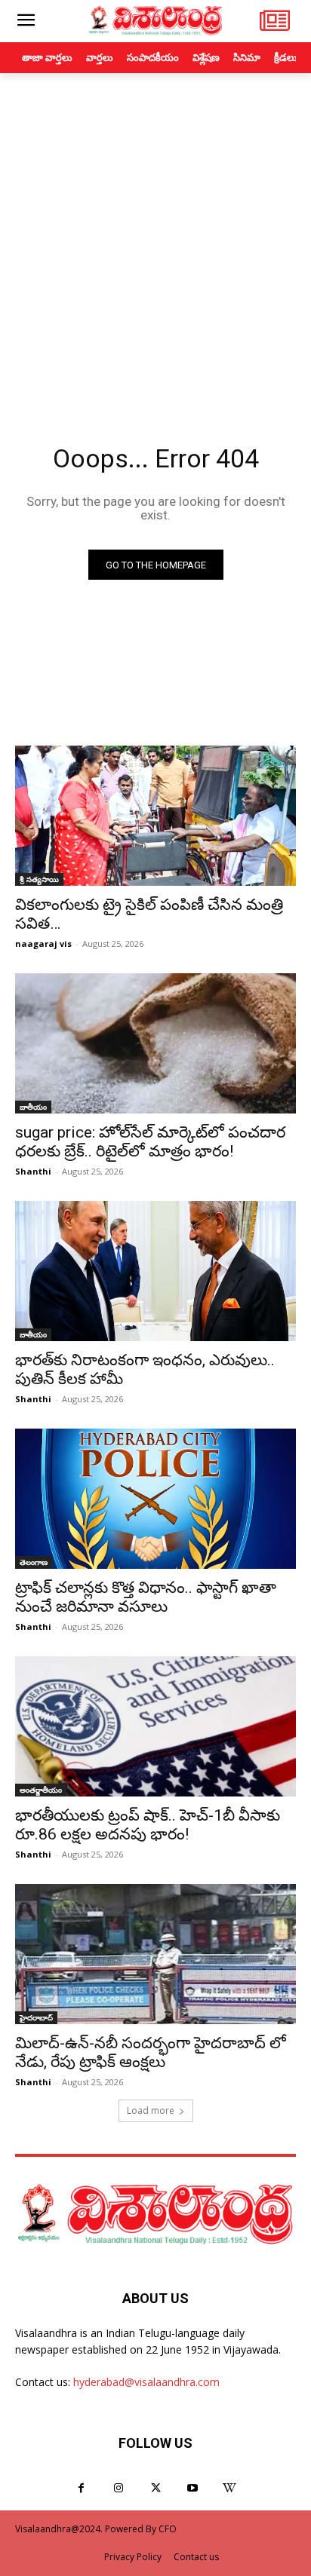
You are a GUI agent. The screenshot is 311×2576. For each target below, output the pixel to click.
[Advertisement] (155, 236)
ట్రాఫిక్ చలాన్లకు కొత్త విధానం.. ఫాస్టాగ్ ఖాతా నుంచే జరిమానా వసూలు (146, 1597)
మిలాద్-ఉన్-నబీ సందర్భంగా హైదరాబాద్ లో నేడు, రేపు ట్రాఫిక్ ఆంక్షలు (151, 2052)
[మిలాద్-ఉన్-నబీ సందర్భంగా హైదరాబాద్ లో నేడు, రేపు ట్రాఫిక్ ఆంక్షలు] (155, 1954)
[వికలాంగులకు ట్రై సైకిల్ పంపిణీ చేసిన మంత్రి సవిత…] (155, 816)
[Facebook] (81, 2488)
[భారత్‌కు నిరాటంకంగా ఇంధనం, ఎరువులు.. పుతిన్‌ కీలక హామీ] (155, 1271)
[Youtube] (193, 2488)
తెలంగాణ (34, 1562)
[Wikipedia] (230, 2488)
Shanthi (33, 1171)
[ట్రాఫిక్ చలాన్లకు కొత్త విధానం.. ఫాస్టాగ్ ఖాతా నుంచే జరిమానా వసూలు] (155, 1499)
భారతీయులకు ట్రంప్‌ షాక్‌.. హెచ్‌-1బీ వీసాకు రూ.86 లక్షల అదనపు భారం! (148, 1825)
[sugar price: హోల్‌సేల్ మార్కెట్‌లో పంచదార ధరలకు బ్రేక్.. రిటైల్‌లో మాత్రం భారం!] (155, 1043)
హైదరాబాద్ (36, 2017)
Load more (151, 2110)
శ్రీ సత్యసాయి (39, 879)
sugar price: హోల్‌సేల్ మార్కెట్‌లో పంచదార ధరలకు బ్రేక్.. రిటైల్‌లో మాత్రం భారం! (150, 1142)
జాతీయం (33, 1107)
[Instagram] (118, 2488)
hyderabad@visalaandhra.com (146, 2382)
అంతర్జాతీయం (41, 1790)
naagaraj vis (43, 943)
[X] (155, 2488)
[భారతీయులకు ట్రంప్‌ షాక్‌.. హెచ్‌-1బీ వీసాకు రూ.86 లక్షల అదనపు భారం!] (155, 1726)
